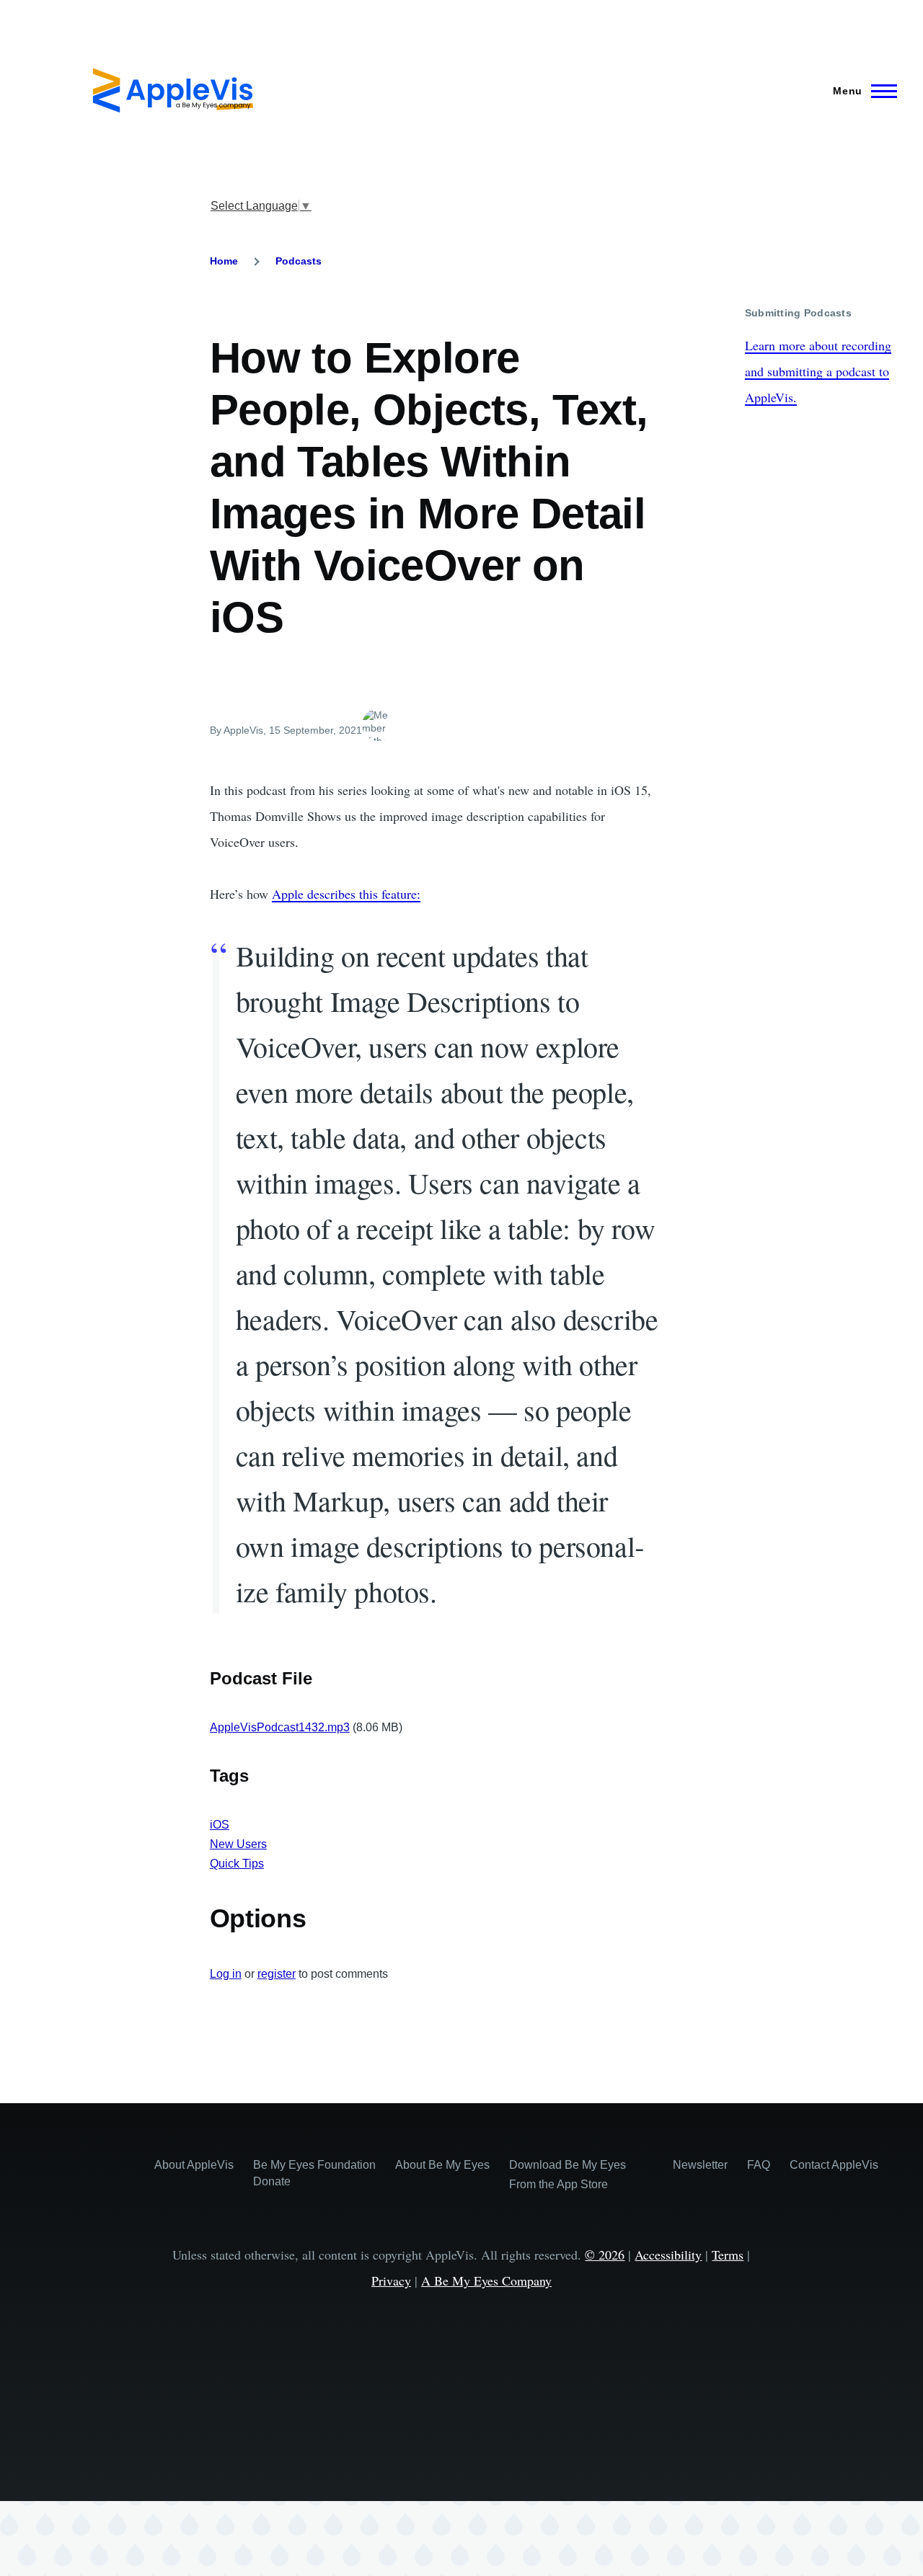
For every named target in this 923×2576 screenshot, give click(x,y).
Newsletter (700, 2165)
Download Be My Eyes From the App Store (568, 2175)
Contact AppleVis (834, 2165)
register (277, 1974)
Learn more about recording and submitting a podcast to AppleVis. (818, 371)
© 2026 (605, 2255)
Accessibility (668, 2255)
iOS (220, 1825)
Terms (728, 2255)
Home (224, 261)
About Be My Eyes (442, 2165)
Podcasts (299, 261)
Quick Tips (237, 1864)
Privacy (391, 2280)
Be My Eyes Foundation (314, 2165)
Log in (226, 1974)
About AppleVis (194, 2165)
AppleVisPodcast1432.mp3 (280, 1727)
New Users (238, 1844)
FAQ (759, 2165)
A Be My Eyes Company (486, 2280)
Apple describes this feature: (346, 894)
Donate (272, 2181)
